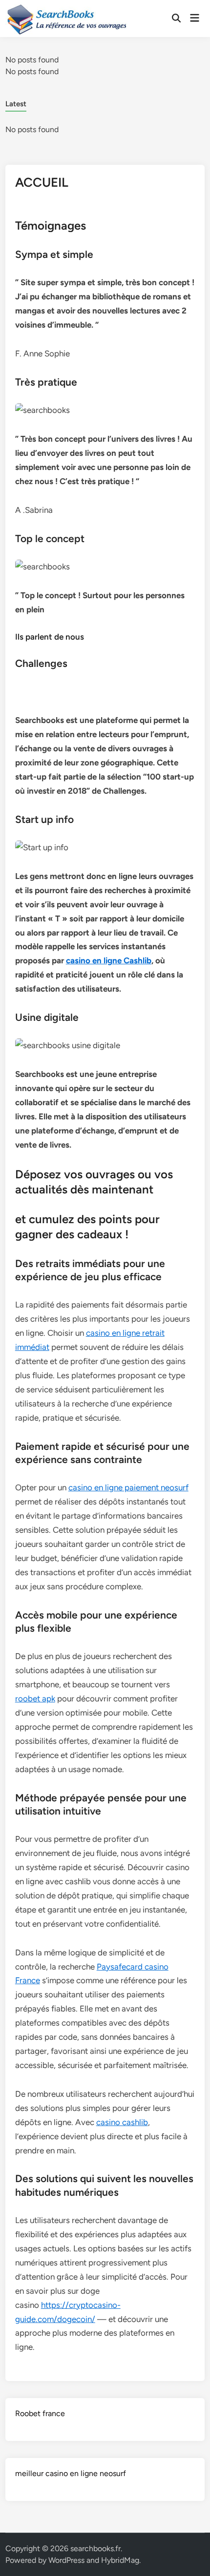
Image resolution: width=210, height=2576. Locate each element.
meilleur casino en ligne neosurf (71, 2473)
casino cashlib (122, 2122)
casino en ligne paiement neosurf (128, 1487)
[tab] (16, 103)
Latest (16, 104)
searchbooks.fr (95, 2548)
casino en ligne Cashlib (109, 960)
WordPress (66, 2560)
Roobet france (40, 2413)
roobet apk (35, 1698)
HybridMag (120, 2560)
